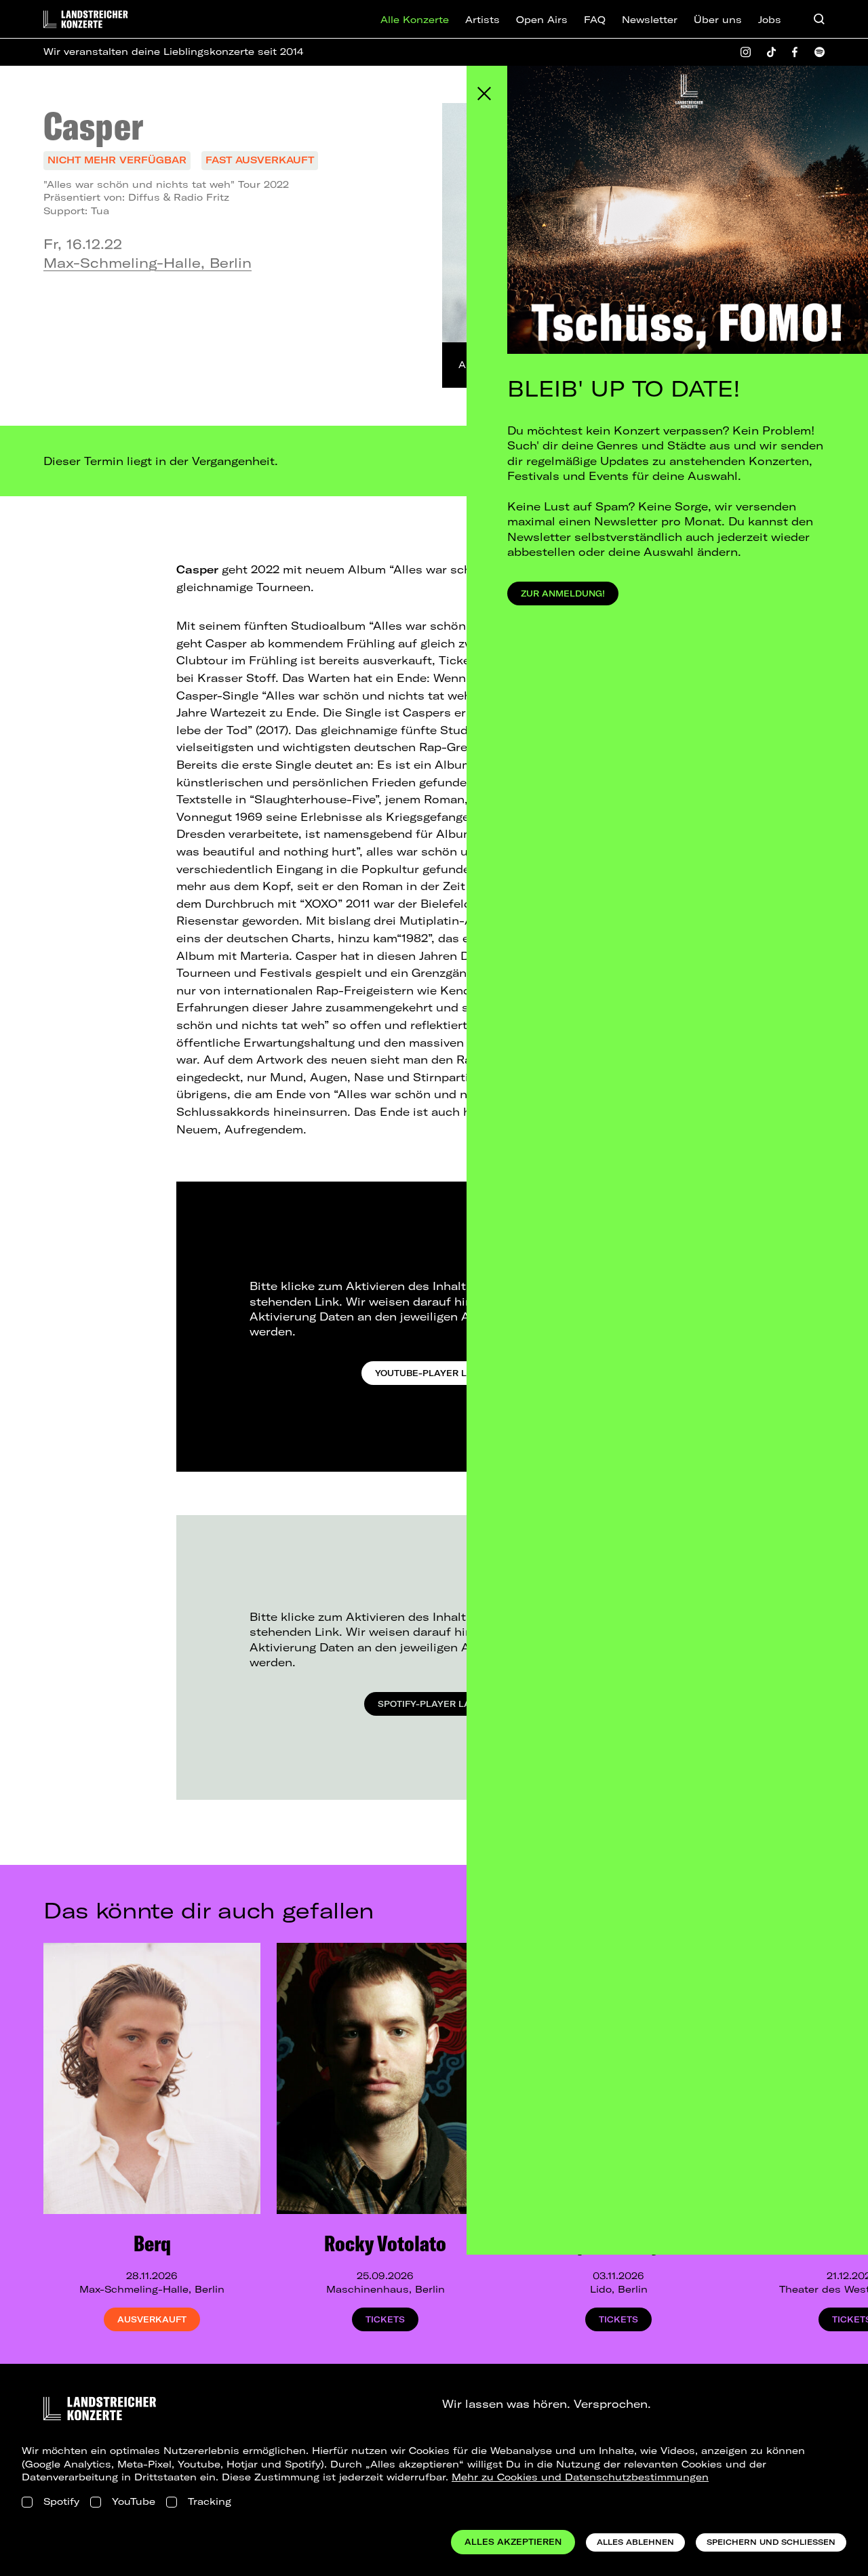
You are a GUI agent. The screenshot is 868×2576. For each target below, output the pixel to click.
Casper (93, 125)
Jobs (770, 20)
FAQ (595, 20)
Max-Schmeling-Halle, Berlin (147, 263)
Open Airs (542, 20)
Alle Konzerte (415, 20)
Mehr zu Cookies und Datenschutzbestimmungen (580, 2477)
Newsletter (650, 20)
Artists (482, 20)
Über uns (718, 20)
